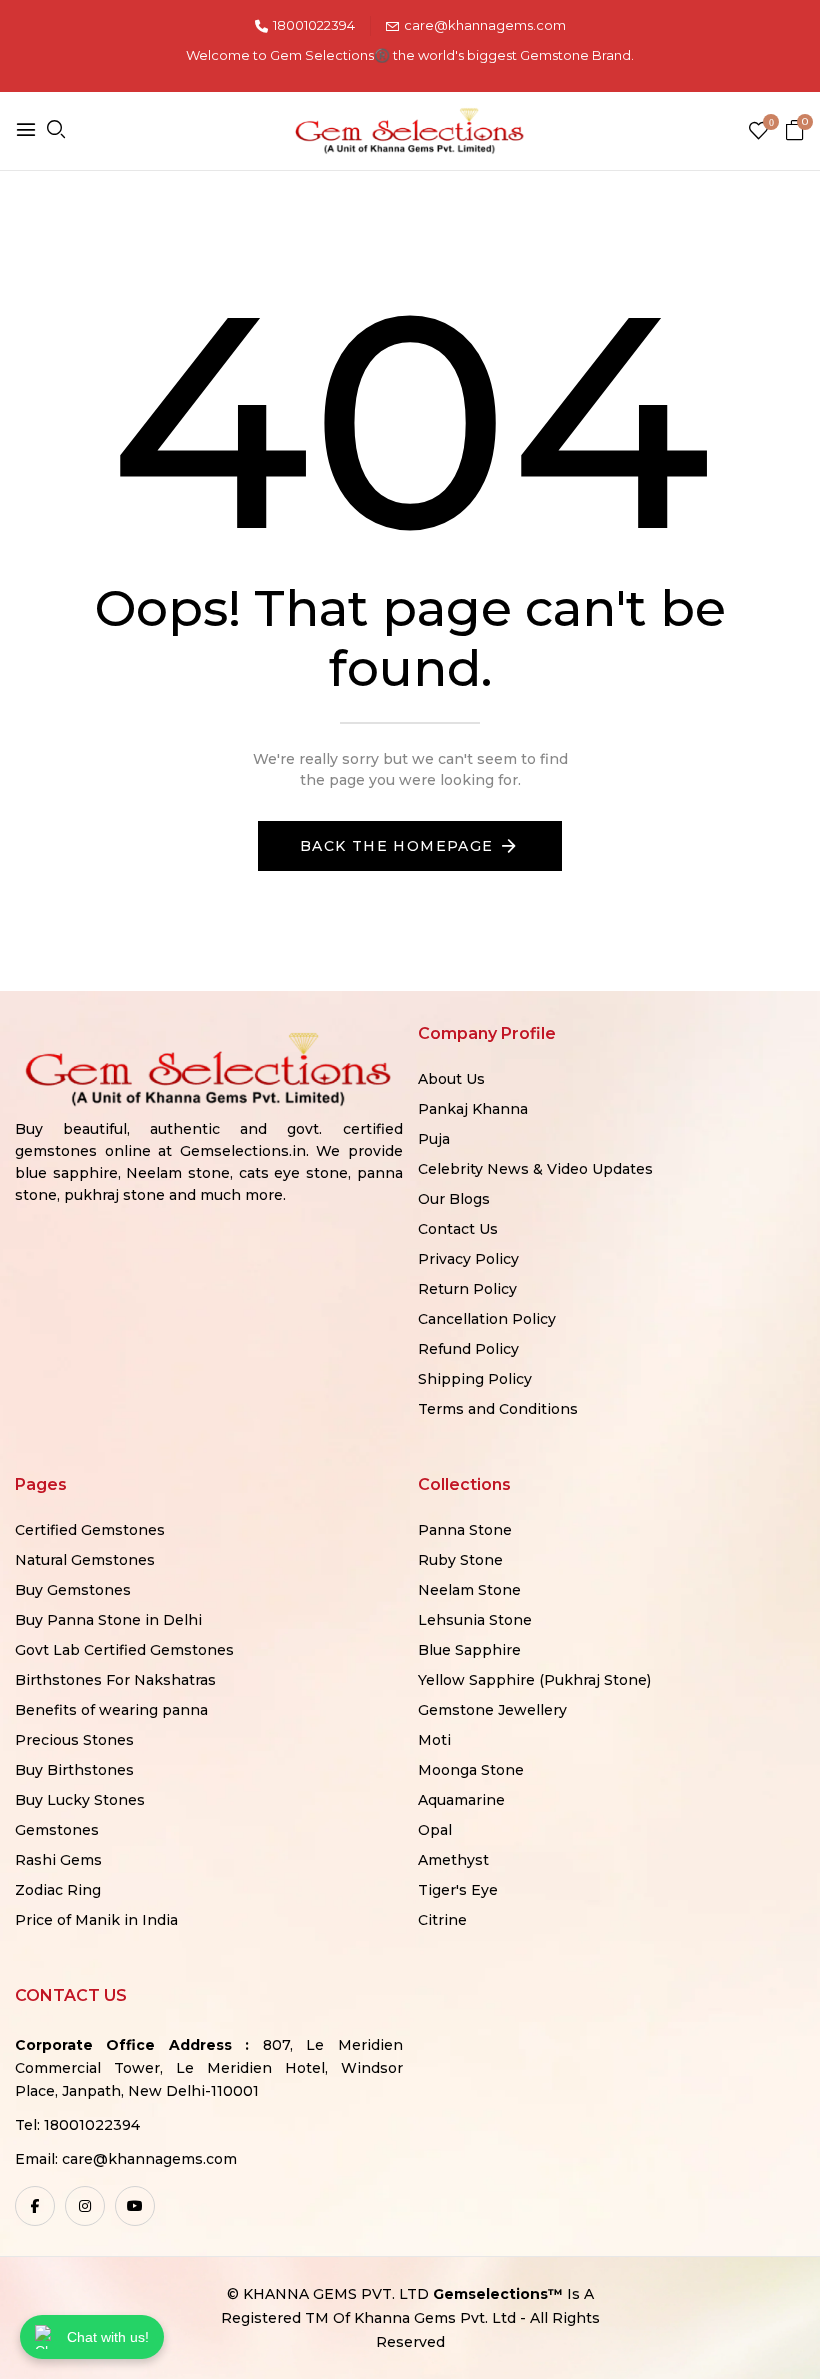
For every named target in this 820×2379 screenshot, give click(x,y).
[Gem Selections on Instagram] (85, 2206)
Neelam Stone (469, 1590)
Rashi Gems (58, 1860)
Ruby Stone (460, 1560)
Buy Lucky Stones (80, 1800)
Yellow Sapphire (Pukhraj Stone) (534, 1680)
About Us (451, 1079)
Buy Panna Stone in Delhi (108, 1620)
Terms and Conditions (498, 1409)
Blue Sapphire (469, 1650)
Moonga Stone (471, 1770)
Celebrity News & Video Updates (535, 1169)
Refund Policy (468, 1349)
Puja (434, 1139)
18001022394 (314, 25)
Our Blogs (454, 1199)
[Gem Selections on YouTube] (135, 2206)
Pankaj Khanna (473, 1109)
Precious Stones (74, 1740)
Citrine (442, 1920)
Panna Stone (465, 1530)
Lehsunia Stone (475, 1620)
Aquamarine (461, 1800)
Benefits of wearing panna (111, 1710)
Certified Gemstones (90, 1530)
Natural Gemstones (85, 1560)
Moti (434, 1740)
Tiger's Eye (458, 1890)
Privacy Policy (468, 1259)
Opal (435, 1830)
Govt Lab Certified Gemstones (124, 1650)
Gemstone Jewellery (492, 1710)
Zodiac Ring (58, 1890)
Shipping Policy (475, 1379)
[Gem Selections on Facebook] (35, 2206)
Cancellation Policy (487, 1319)
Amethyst (453, 1860)
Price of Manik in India (96, 1920)
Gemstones (57, 1830)
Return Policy (467, 1289)
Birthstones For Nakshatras (115, 1680)
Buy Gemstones (73, 1590)
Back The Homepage (397, 846)
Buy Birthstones (74, 1770)
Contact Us (458, 1229)
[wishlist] (758, 132)
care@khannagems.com (485, 25)
